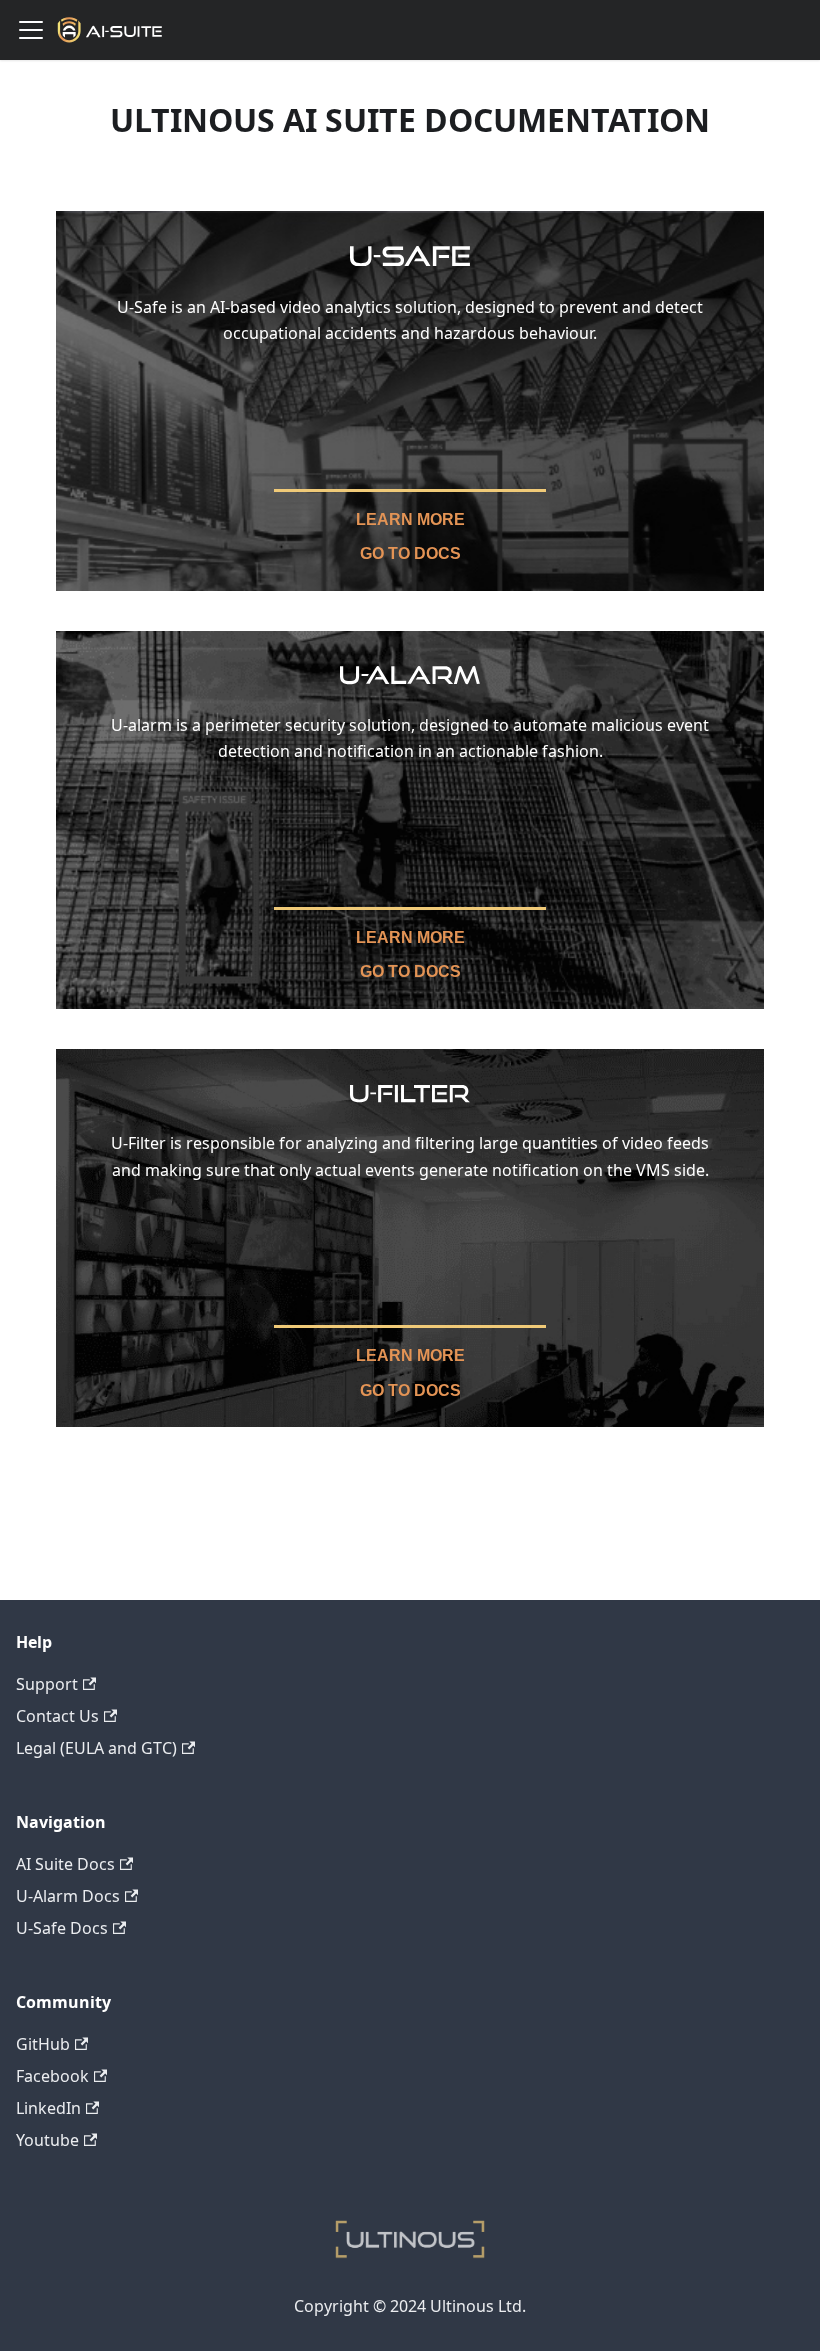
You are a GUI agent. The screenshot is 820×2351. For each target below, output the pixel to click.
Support (47, 1684)
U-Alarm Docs (68, 1896)
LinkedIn (48, 2108)
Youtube (47, 2140)
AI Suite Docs (65, 1864)
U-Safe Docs (62, 1928)
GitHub (43, 2044)
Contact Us (57, 1716)
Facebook (52, 2076)
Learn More (410, 519)
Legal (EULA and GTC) (96, 1748)
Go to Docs (410, 553)
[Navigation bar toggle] (31, 30)
